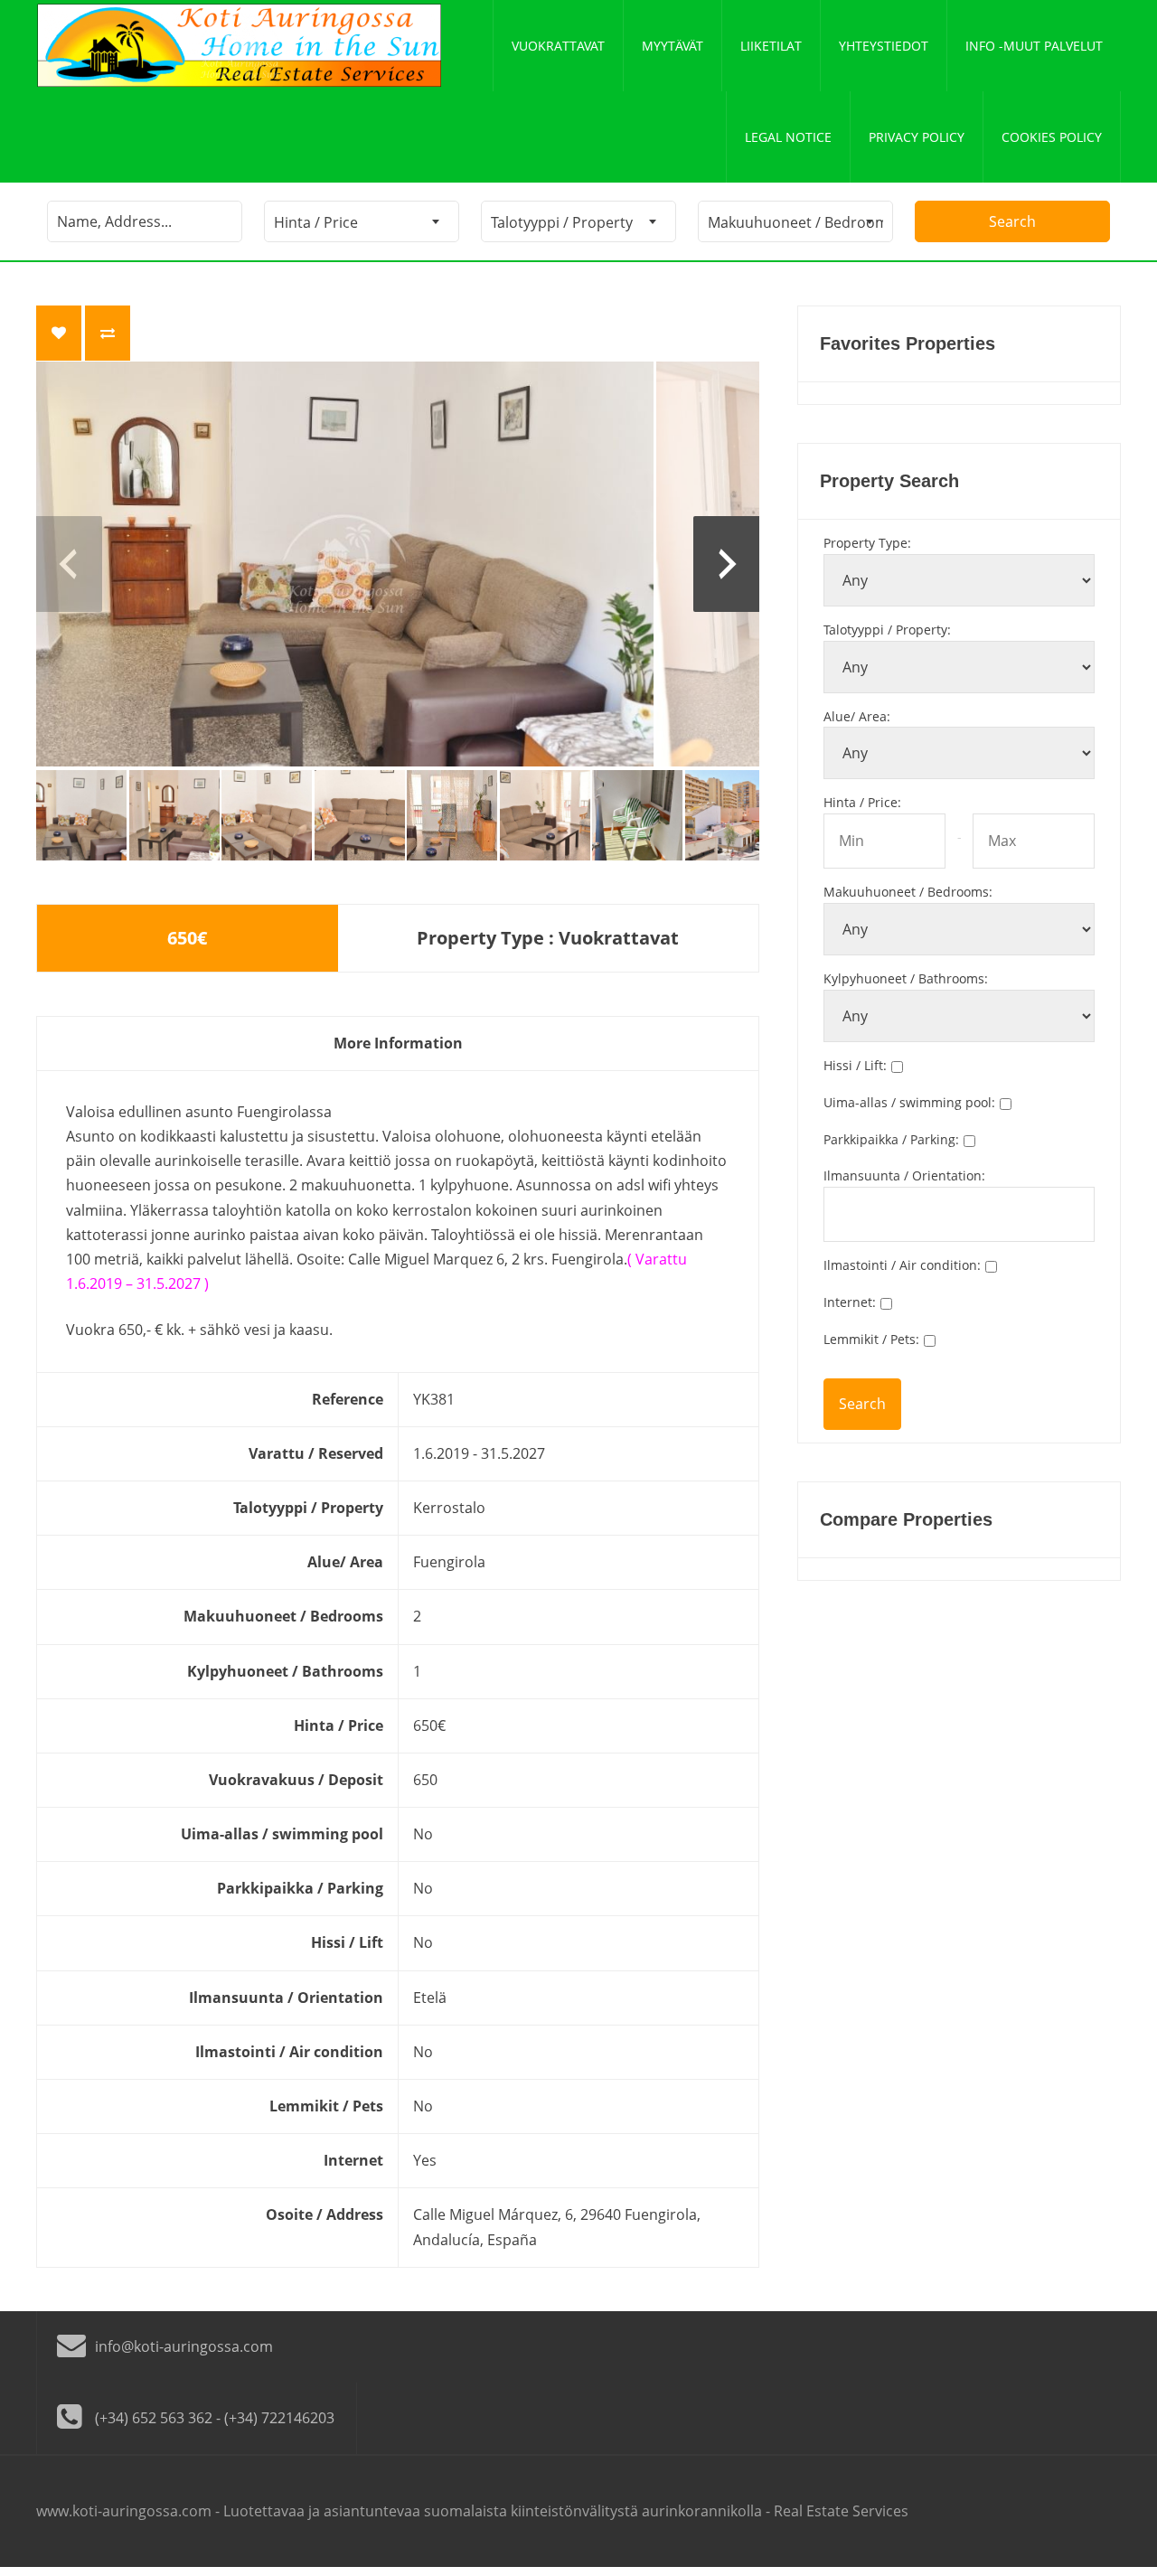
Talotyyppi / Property (887, 630)
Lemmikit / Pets (871, 1339)
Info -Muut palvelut (1034, 46)
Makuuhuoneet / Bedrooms (908, 892)
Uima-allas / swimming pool (909, 1102)
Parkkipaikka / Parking (891, 1139)
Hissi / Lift (855, 1065)
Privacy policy (917, 137)
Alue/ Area (857, 716)
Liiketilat (771, 46)
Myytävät (673, 46)
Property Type (867, 543)
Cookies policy (1052, 137)
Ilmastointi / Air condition (902, 1265)
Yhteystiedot (884, 46)
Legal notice (788, 137)
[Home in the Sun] (240, 46)
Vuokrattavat (558, 46)
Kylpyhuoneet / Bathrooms (906, 978)
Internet (850, 1302)
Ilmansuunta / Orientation (904, 1175)
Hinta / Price (862, 802)
